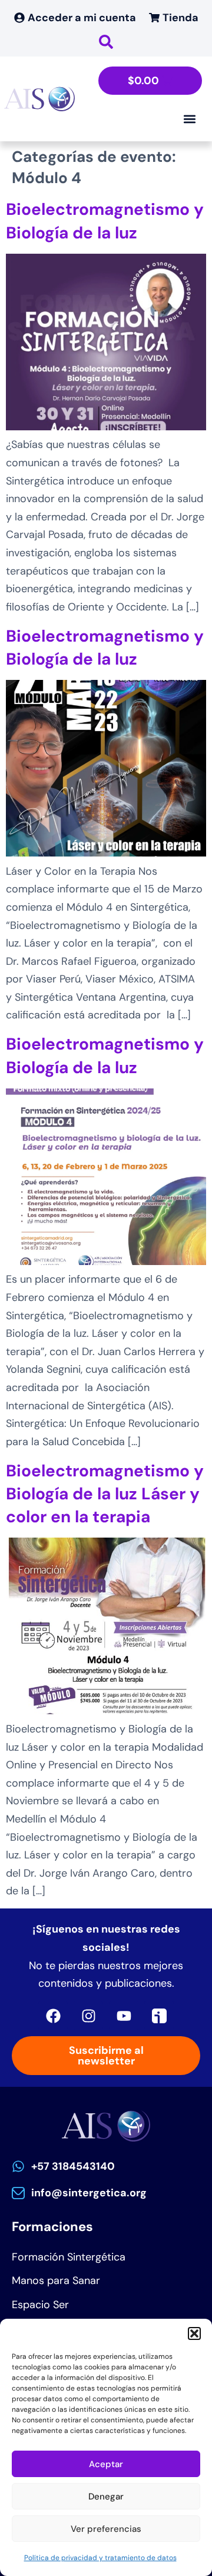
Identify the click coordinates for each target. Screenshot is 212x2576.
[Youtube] (124, 2016)
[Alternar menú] (190, 119)
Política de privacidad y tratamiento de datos (100, 2558)
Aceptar (106, 2464)
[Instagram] (88, 2016)
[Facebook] (53, 2016)
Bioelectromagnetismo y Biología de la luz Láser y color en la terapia (105, 1494)
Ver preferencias (106, 2529)
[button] (194, 2333)
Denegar (106, 2497)
